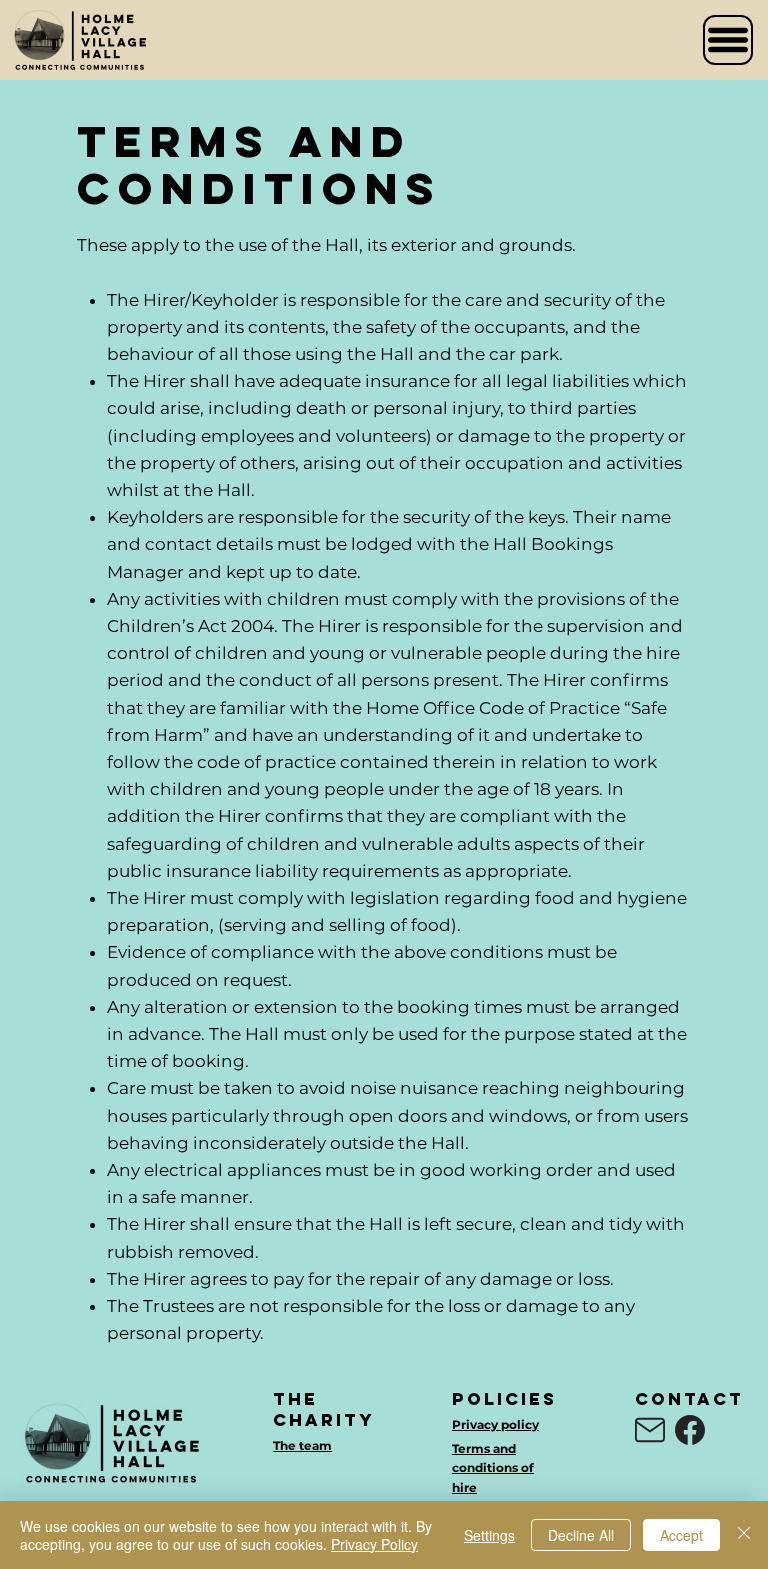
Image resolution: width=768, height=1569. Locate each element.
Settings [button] (489, 1535)
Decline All (581, 1535)
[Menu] (728, 40)
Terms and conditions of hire (493, 1467)
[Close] (744, 1535)
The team (302, 1445)
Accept (681, 1535)
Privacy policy (495, 1424)
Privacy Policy (374, 1544)
